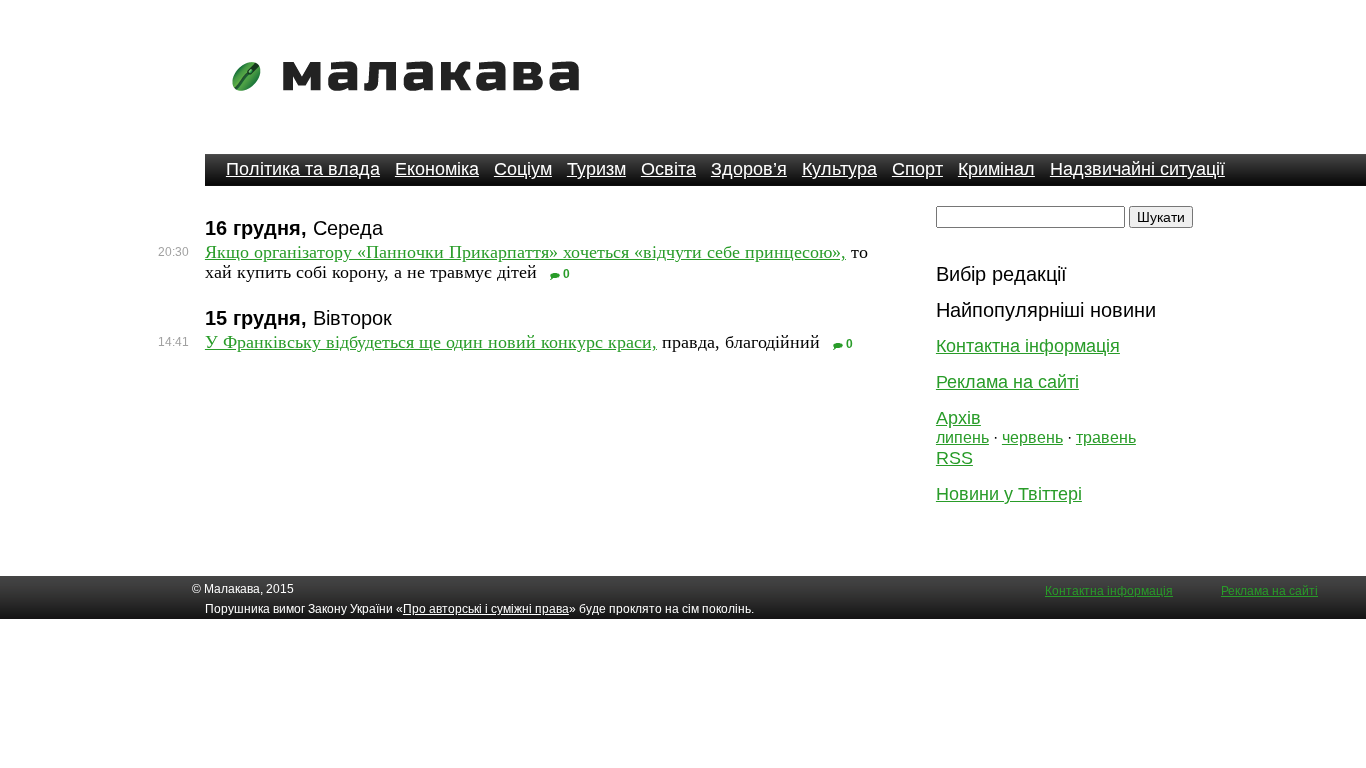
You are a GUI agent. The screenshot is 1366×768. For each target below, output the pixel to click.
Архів (958, 418)
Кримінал (996, 169)
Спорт (917, 169)
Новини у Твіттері (1009, 494)
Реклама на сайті (1007, 382)
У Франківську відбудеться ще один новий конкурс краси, (431, 342)
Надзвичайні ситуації (1137, 169)
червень (1032, 437)
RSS (954, 458)
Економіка (437, 169)
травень (1106, 437)
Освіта (668, 169)
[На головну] (412, 104)
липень (962, 437)
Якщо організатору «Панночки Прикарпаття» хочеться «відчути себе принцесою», (525, 252)
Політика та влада (303, 169)
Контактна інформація (1028, 346)
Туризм (596, 169)
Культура (839, 169)
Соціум (523, 169)
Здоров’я (749, 169)
